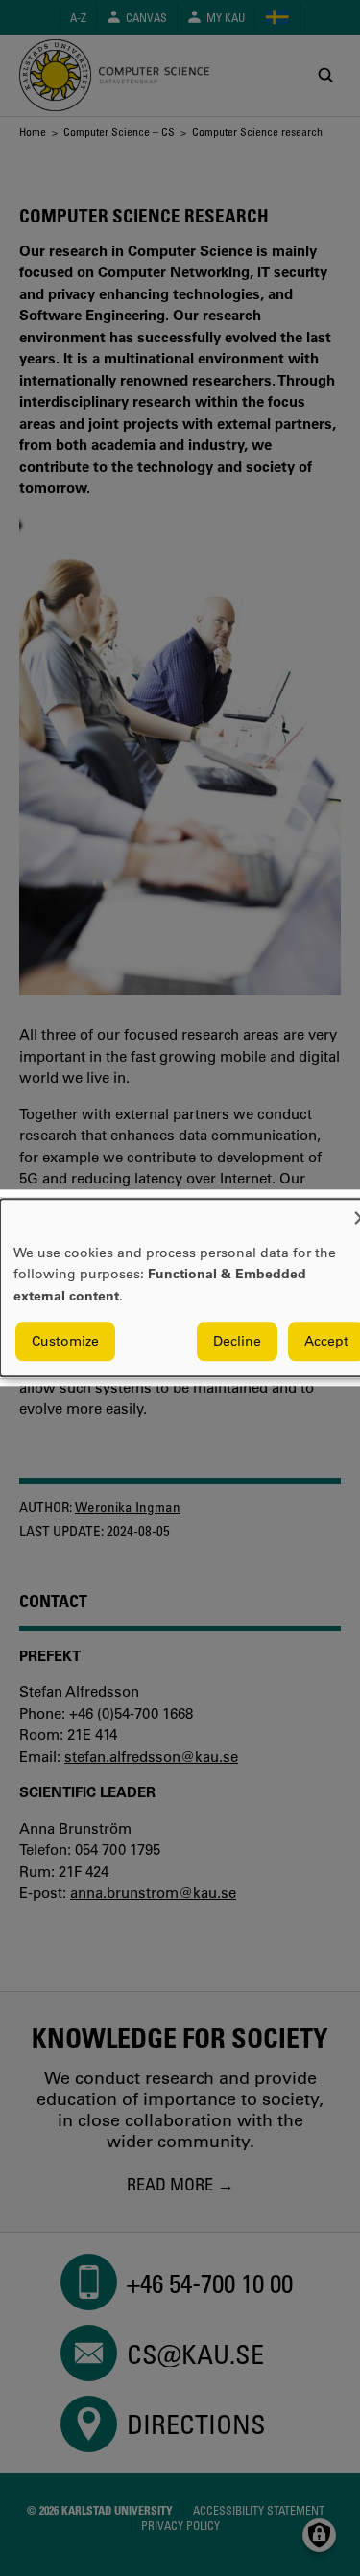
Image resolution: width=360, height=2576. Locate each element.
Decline (237, 1342)
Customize (65, 1342)
